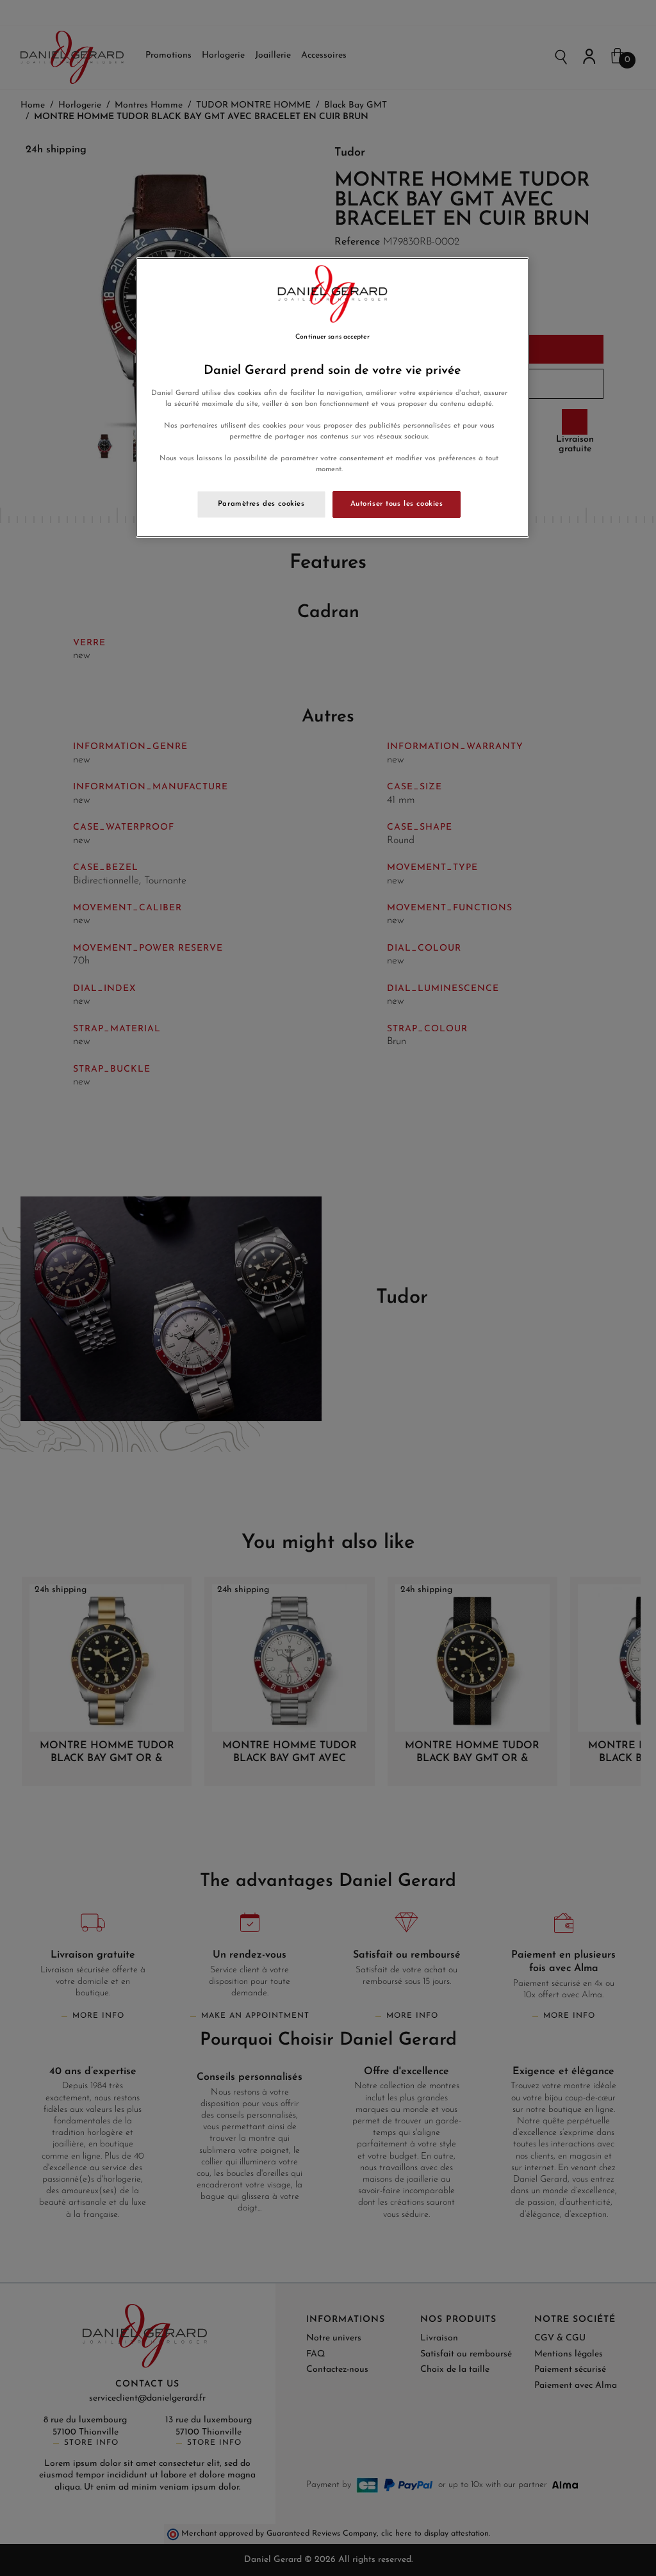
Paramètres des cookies (261, 504)
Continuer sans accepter (332, 337)
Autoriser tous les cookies (397, 504)
